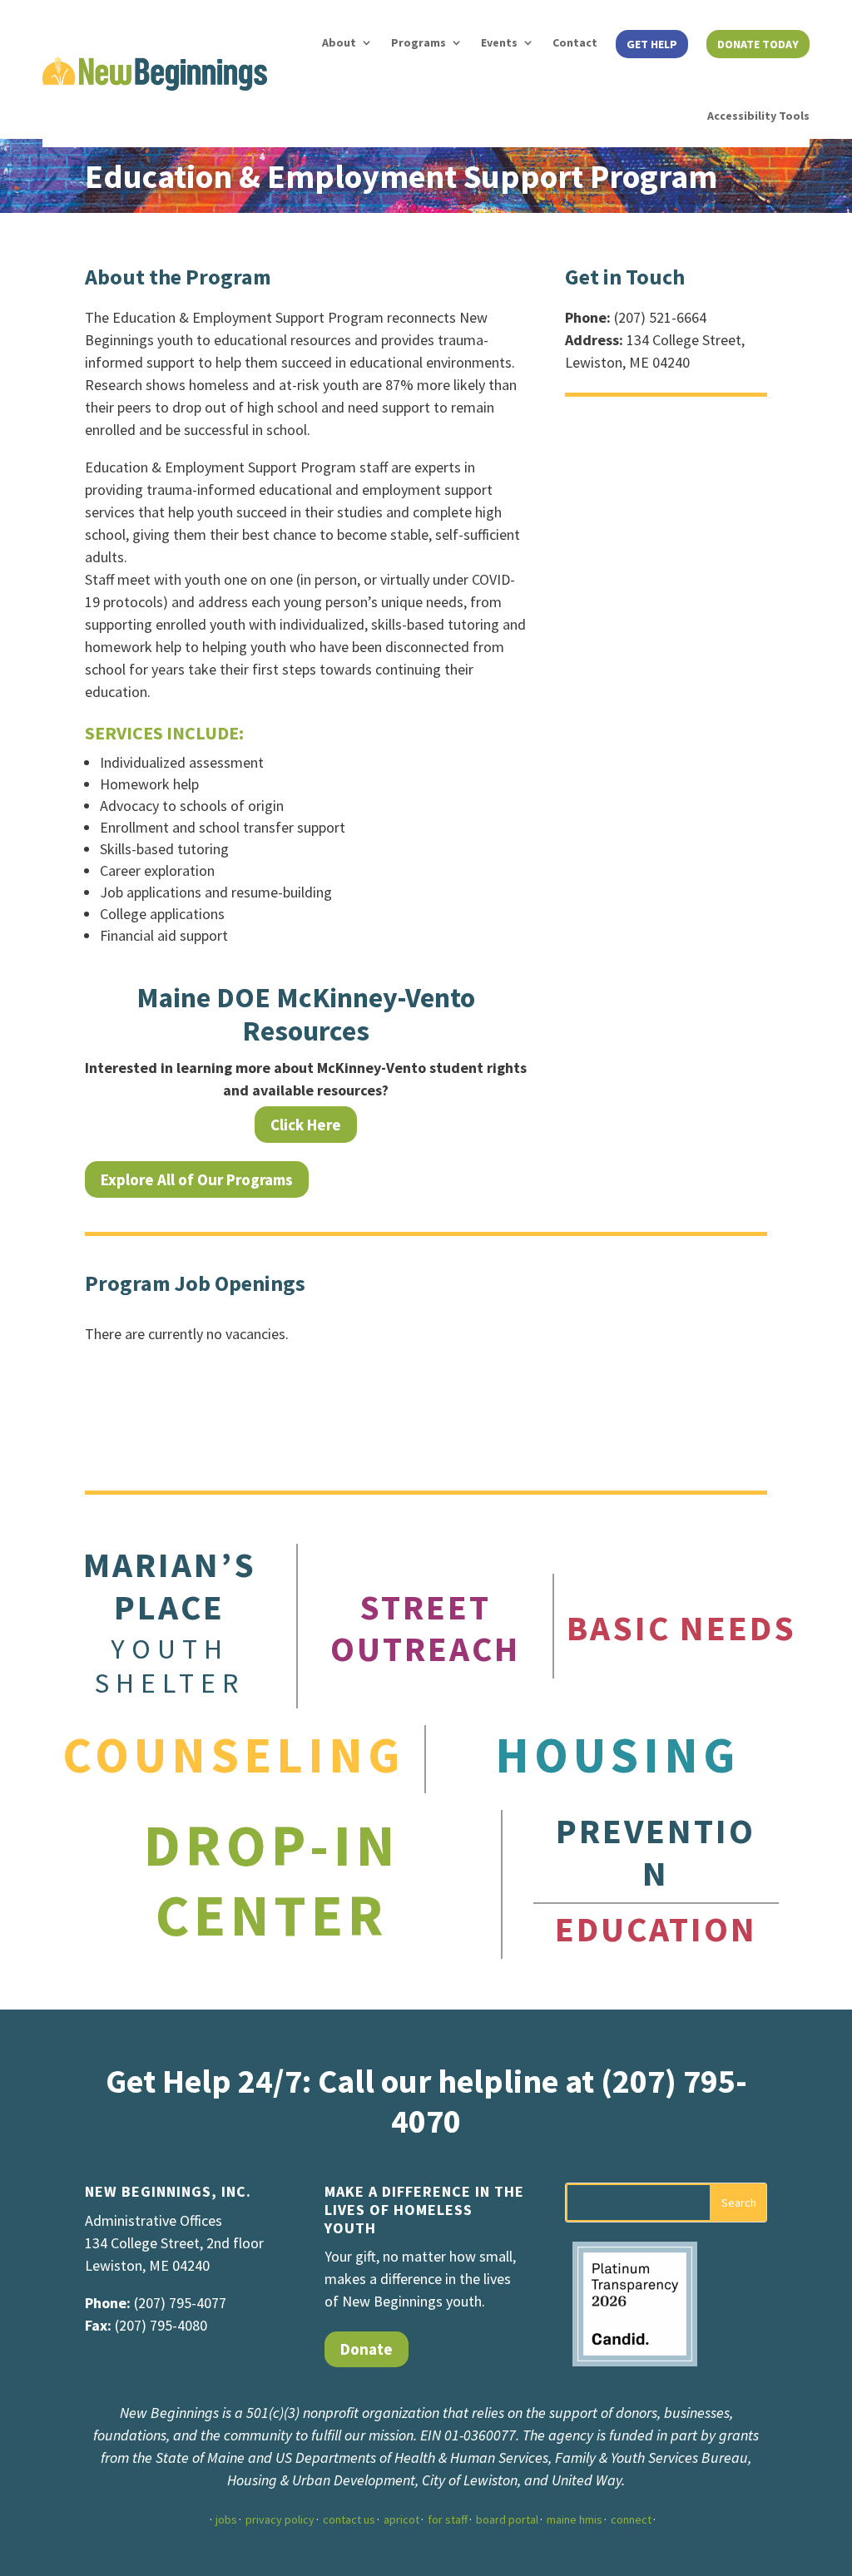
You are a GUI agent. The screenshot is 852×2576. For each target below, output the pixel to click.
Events (499, 42)
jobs (226, 2519)
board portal (507, 2519)
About (339, 42)
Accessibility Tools (758, 116)
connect (631, 2519)
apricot (401, 2519)
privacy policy (280, 2519)
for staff (448, 2519)
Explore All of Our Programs (197, 1179)
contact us (349, 2519)
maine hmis (575, 2519)
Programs (419, 42)
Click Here (306, 1125)
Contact (575, 42)
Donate (367, 2349)
